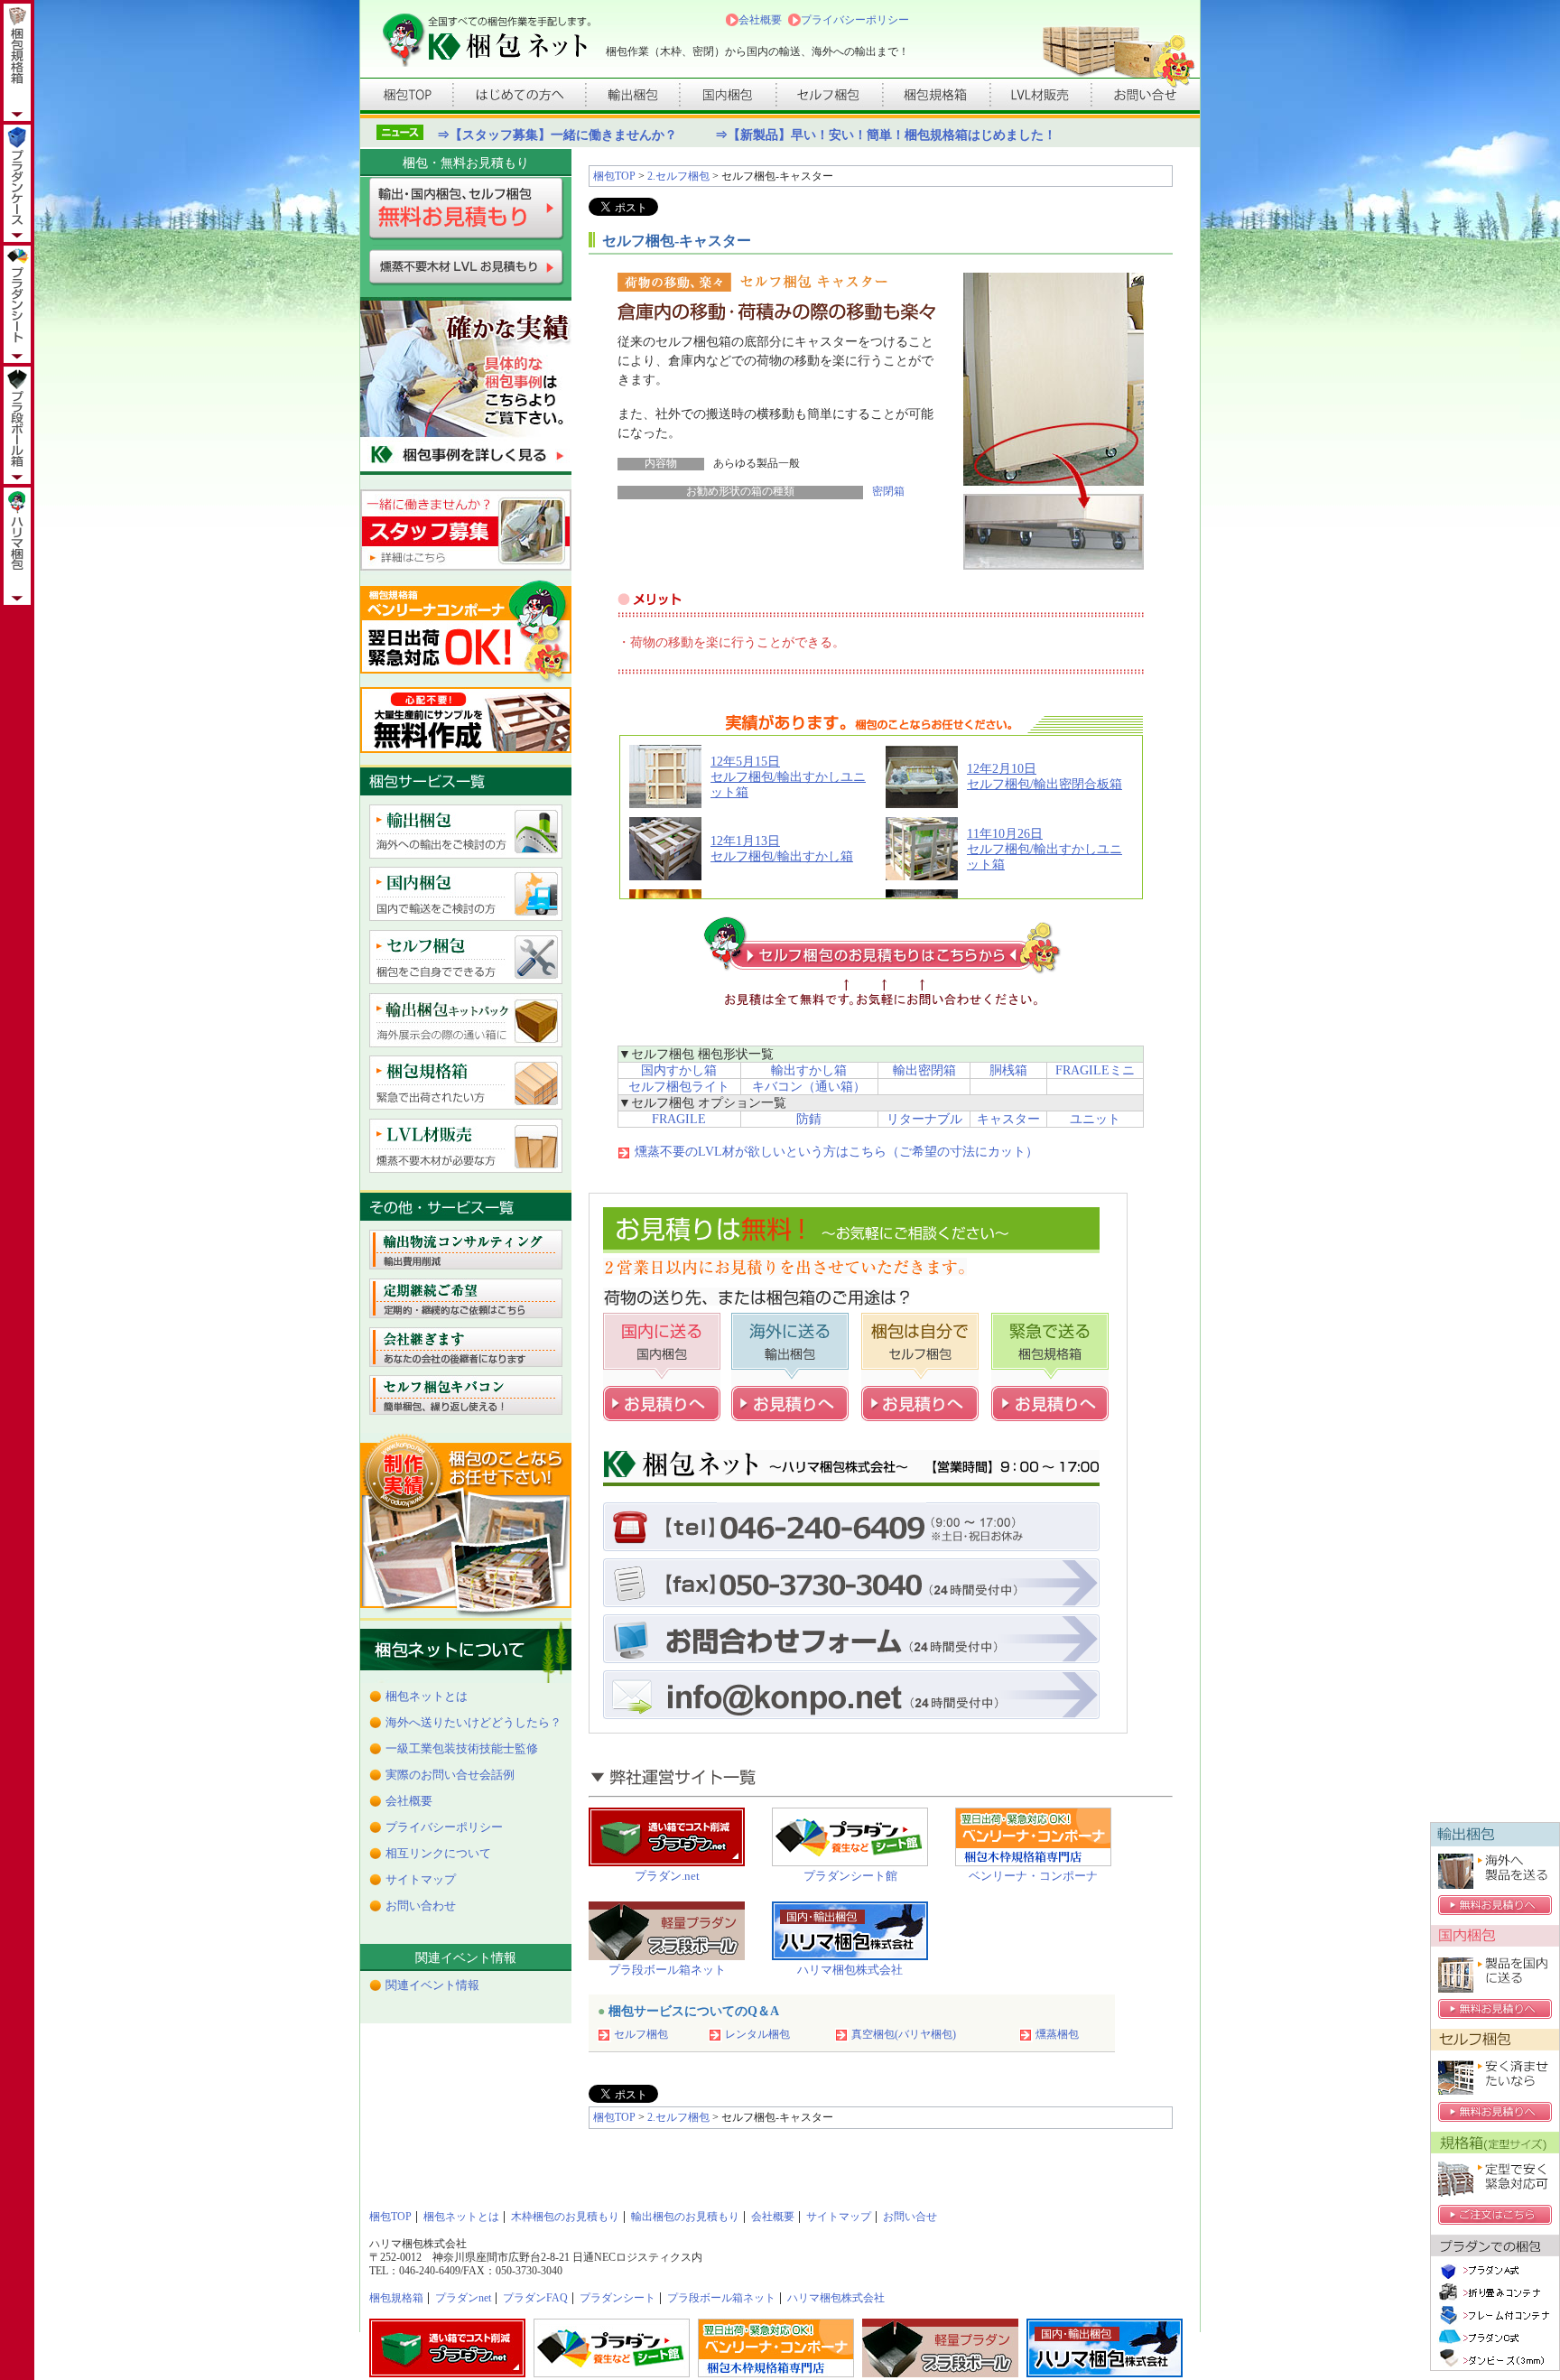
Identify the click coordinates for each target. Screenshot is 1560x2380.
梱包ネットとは (427, 1696)
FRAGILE (679, 1119)
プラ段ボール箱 (17, 425)
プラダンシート (617, 2298)
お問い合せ (910, 2217)
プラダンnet (463, 2298)
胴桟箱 (1008, 1070)
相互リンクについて (438, 1853)
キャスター (1008, 1119)
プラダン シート (17, 304)
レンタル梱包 (757, 2034)
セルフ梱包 (641, 2034)
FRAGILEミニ (1095, 1070)
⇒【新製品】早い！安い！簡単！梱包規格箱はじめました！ (886, 135)
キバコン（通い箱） (809, 1087)
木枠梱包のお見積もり (565, 2217)
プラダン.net (667, 1876)
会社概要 (760, 20)
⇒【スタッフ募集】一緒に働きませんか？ (557, 135)
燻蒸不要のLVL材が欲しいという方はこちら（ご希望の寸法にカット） (836, 1152)
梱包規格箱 (396, 2298)
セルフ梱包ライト (679, 1087)
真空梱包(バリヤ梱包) (904, 2034)
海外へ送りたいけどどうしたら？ (474, 1722)
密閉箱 (888, 492)
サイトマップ (421, 1879)
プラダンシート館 (850, 1876)
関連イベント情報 (432, 1985)
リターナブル (924, 1119)
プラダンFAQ (535, 2298)
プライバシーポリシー (855, 20)
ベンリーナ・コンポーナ (1033, 1876)
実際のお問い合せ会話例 (450, 1775)
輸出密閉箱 (924, 1070)
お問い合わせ (421, 1906)
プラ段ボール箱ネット (667, 1970)
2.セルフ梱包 (678, 176)
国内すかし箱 (679, 1070)
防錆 (809, 1119)
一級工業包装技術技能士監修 (462, 1748)
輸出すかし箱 (809, 1070)
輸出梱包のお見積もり (685, 2217)
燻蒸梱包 (1057, 2034)
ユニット (1095, 1119)
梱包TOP (614, 176)
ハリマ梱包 (17, 62)
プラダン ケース (17, 183)
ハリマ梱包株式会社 (850, 1970)
